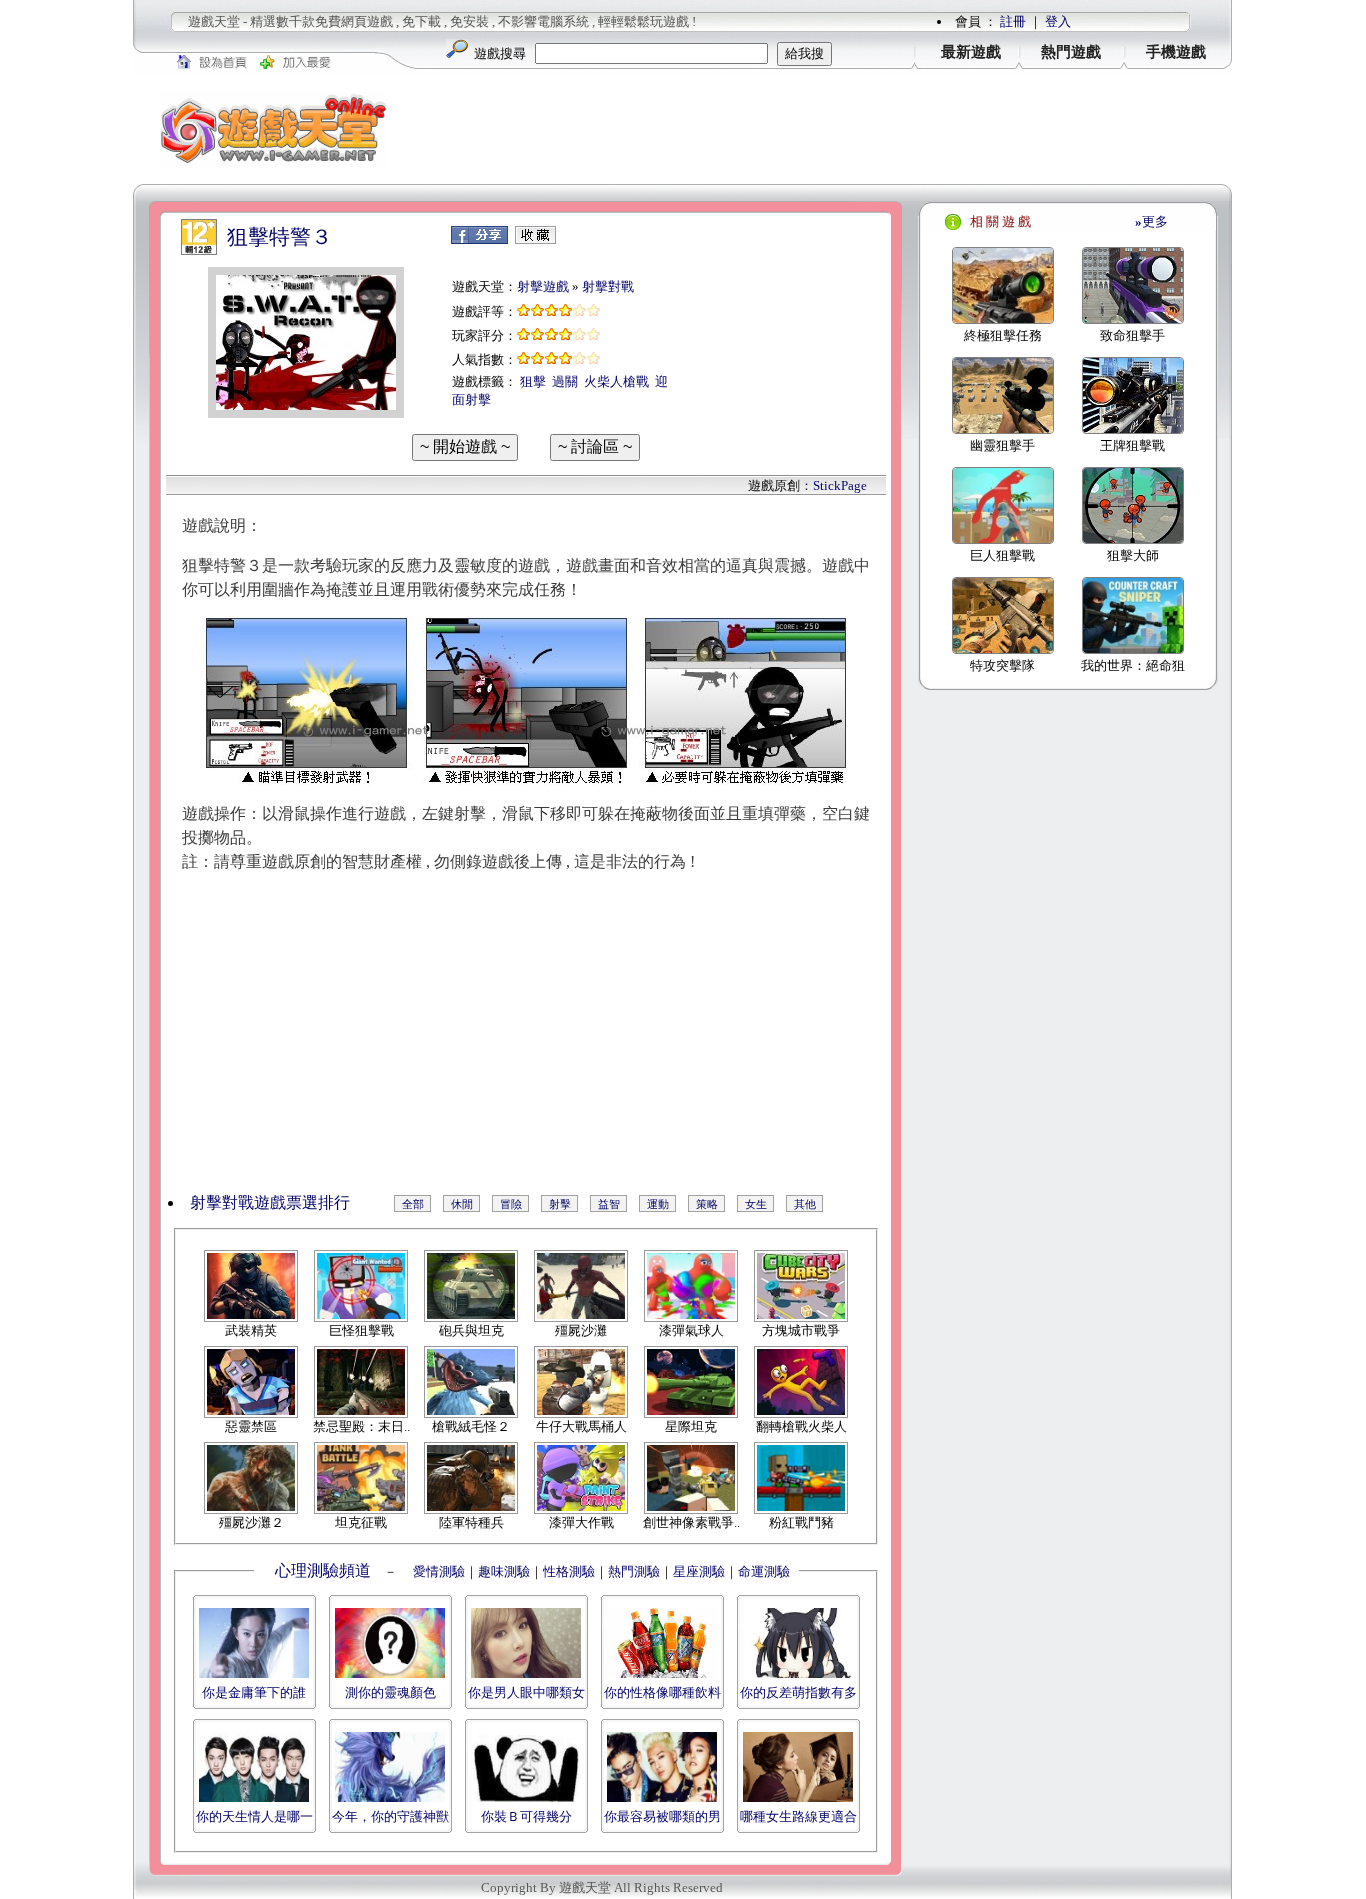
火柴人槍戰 (616, 381)
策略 (707, 1204)
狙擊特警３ (279, 237)
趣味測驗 (504, 1571)
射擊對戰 (608, 286)
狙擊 (533, 381)
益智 (609, 1204)
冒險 (511, 1204)
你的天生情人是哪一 (254, 1816)
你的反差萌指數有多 (798, 1692)
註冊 (1013, 21)
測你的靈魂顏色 (390, 1692)
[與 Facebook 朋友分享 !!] (479, 239)
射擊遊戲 (543, 286)
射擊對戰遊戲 (238, 1202)
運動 (658, 1204)
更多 (1151, 221)
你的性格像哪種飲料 (662, 1692)
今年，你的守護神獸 (390, 1816)
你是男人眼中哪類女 (526, 1692)
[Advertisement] (823, 129)
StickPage (840, 485)
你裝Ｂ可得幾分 (526, 1816)
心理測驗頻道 (323, 1570)
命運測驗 (764, 1571)
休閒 (462, 1204)
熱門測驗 (634, 1571)
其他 (805, 1204)
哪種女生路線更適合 (798, 1816)
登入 (1058, 21)
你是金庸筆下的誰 (254, 1692)
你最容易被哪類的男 (662, 1816)
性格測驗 (569, 1571)
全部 (413, 1204)
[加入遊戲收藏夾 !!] (535, 239)
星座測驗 (699, 1571)
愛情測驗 (437, 1571)
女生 (756, 1204)
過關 (565, 381)
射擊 (560, 1204)
